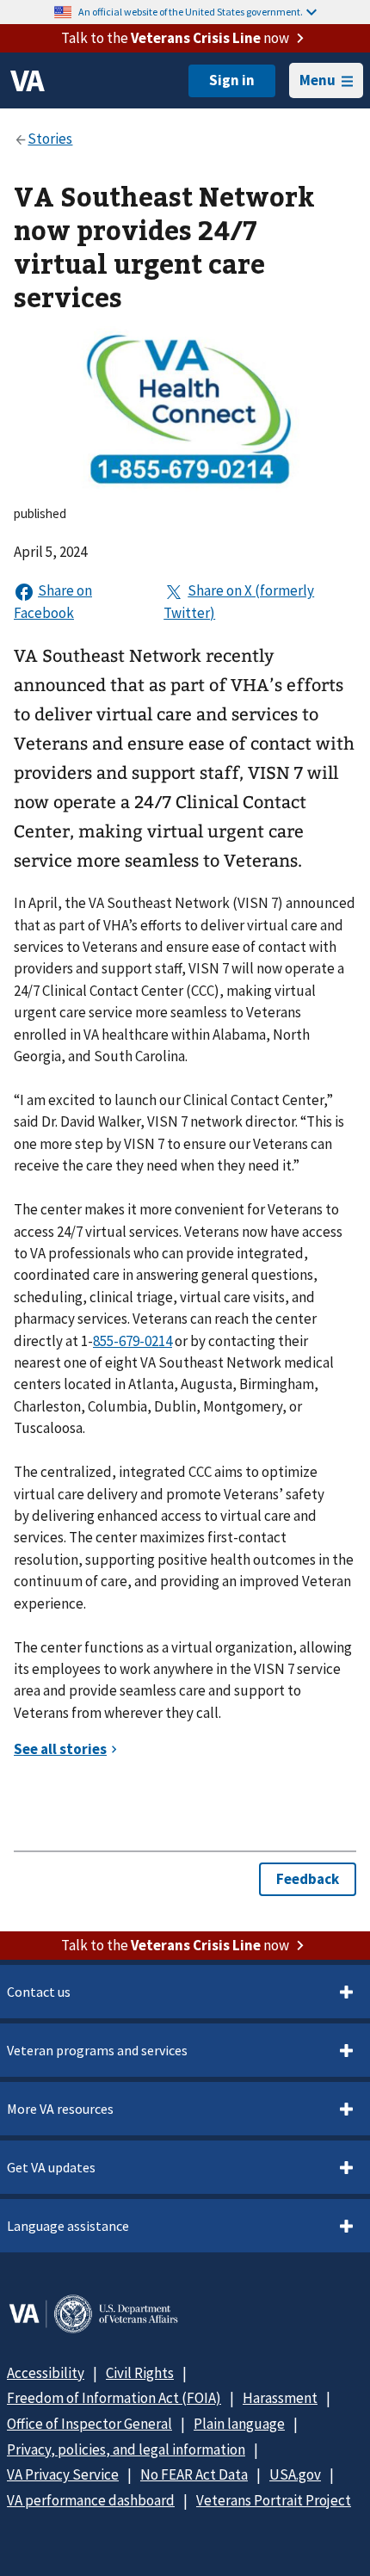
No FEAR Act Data (194, 2474)
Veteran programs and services (97, 2050)
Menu (318, 80)
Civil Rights (140, 2373)
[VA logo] (28, 81)
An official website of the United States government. (191, 12)
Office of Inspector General (89, 2424)
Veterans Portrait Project (274, 2500)
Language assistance (68, 2226)
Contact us (39, 1992)
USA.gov (295, 2474)
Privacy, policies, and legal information (126, 2449)
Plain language (239, 2424)
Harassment (280, 2398)
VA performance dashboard (91, 2500)
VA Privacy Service (63, 2474)
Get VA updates (51, 2167)
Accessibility (46, 2373)
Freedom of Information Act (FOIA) (114, 2398)
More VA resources (60, 2109)
